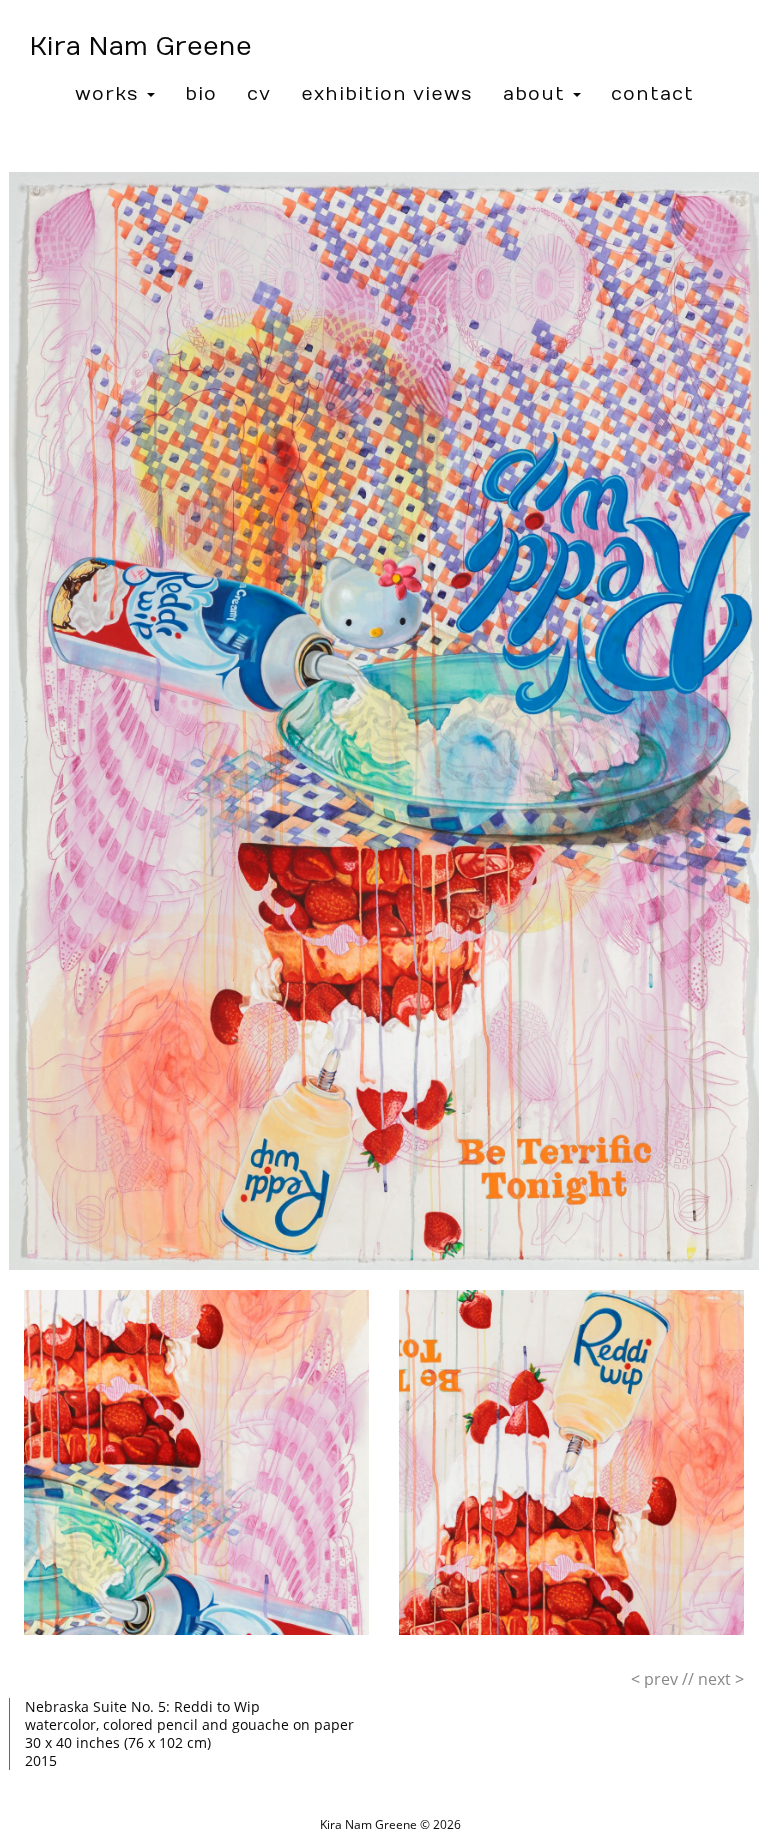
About (537, 94)
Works (110, 94)
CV (259, 94)
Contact (652, 94)
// (662, 1679)
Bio (201, 94)
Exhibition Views (387, 94)
